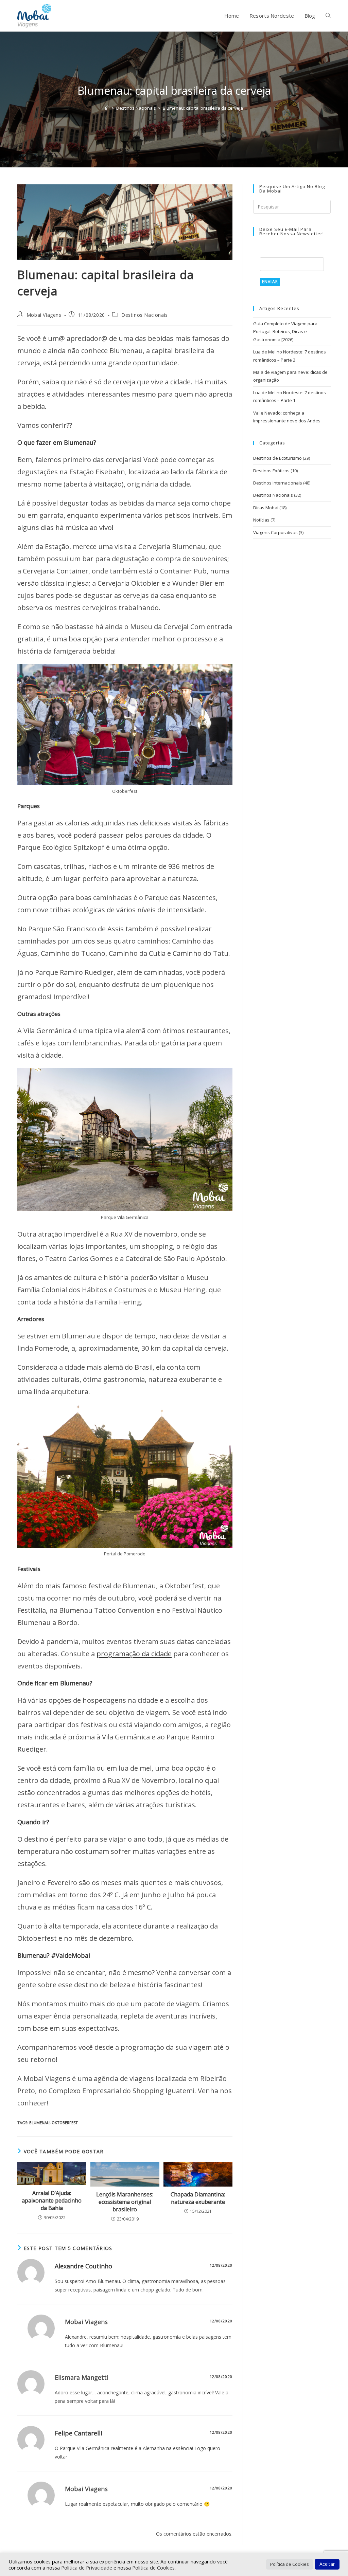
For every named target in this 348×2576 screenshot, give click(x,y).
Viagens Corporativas (275, 532)
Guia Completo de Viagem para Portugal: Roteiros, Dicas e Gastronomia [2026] (285, 332)
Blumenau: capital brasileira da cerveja (203, 108)
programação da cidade (134, 1654)
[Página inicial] (107, 108)
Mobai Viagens (44, 315)
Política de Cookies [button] (290, 2564)
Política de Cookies (153, 2568)
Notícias (261, 520)
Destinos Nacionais (145, 315)
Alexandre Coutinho (83, 2266)
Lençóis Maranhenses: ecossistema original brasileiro (125, 2202)
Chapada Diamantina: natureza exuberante (198, 2198)
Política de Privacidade (87, 2568)
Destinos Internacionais (278, 483)
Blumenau (39, 2123)
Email (267, 253)
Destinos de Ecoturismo (277, 458)
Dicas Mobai (266, 508)
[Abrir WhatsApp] (331, 2559)
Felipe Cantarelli (79, 2433)
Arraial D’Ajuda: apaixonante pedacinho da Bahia (52, 2201)
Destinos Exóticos (271, 471)
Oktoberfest (65, 2123)
